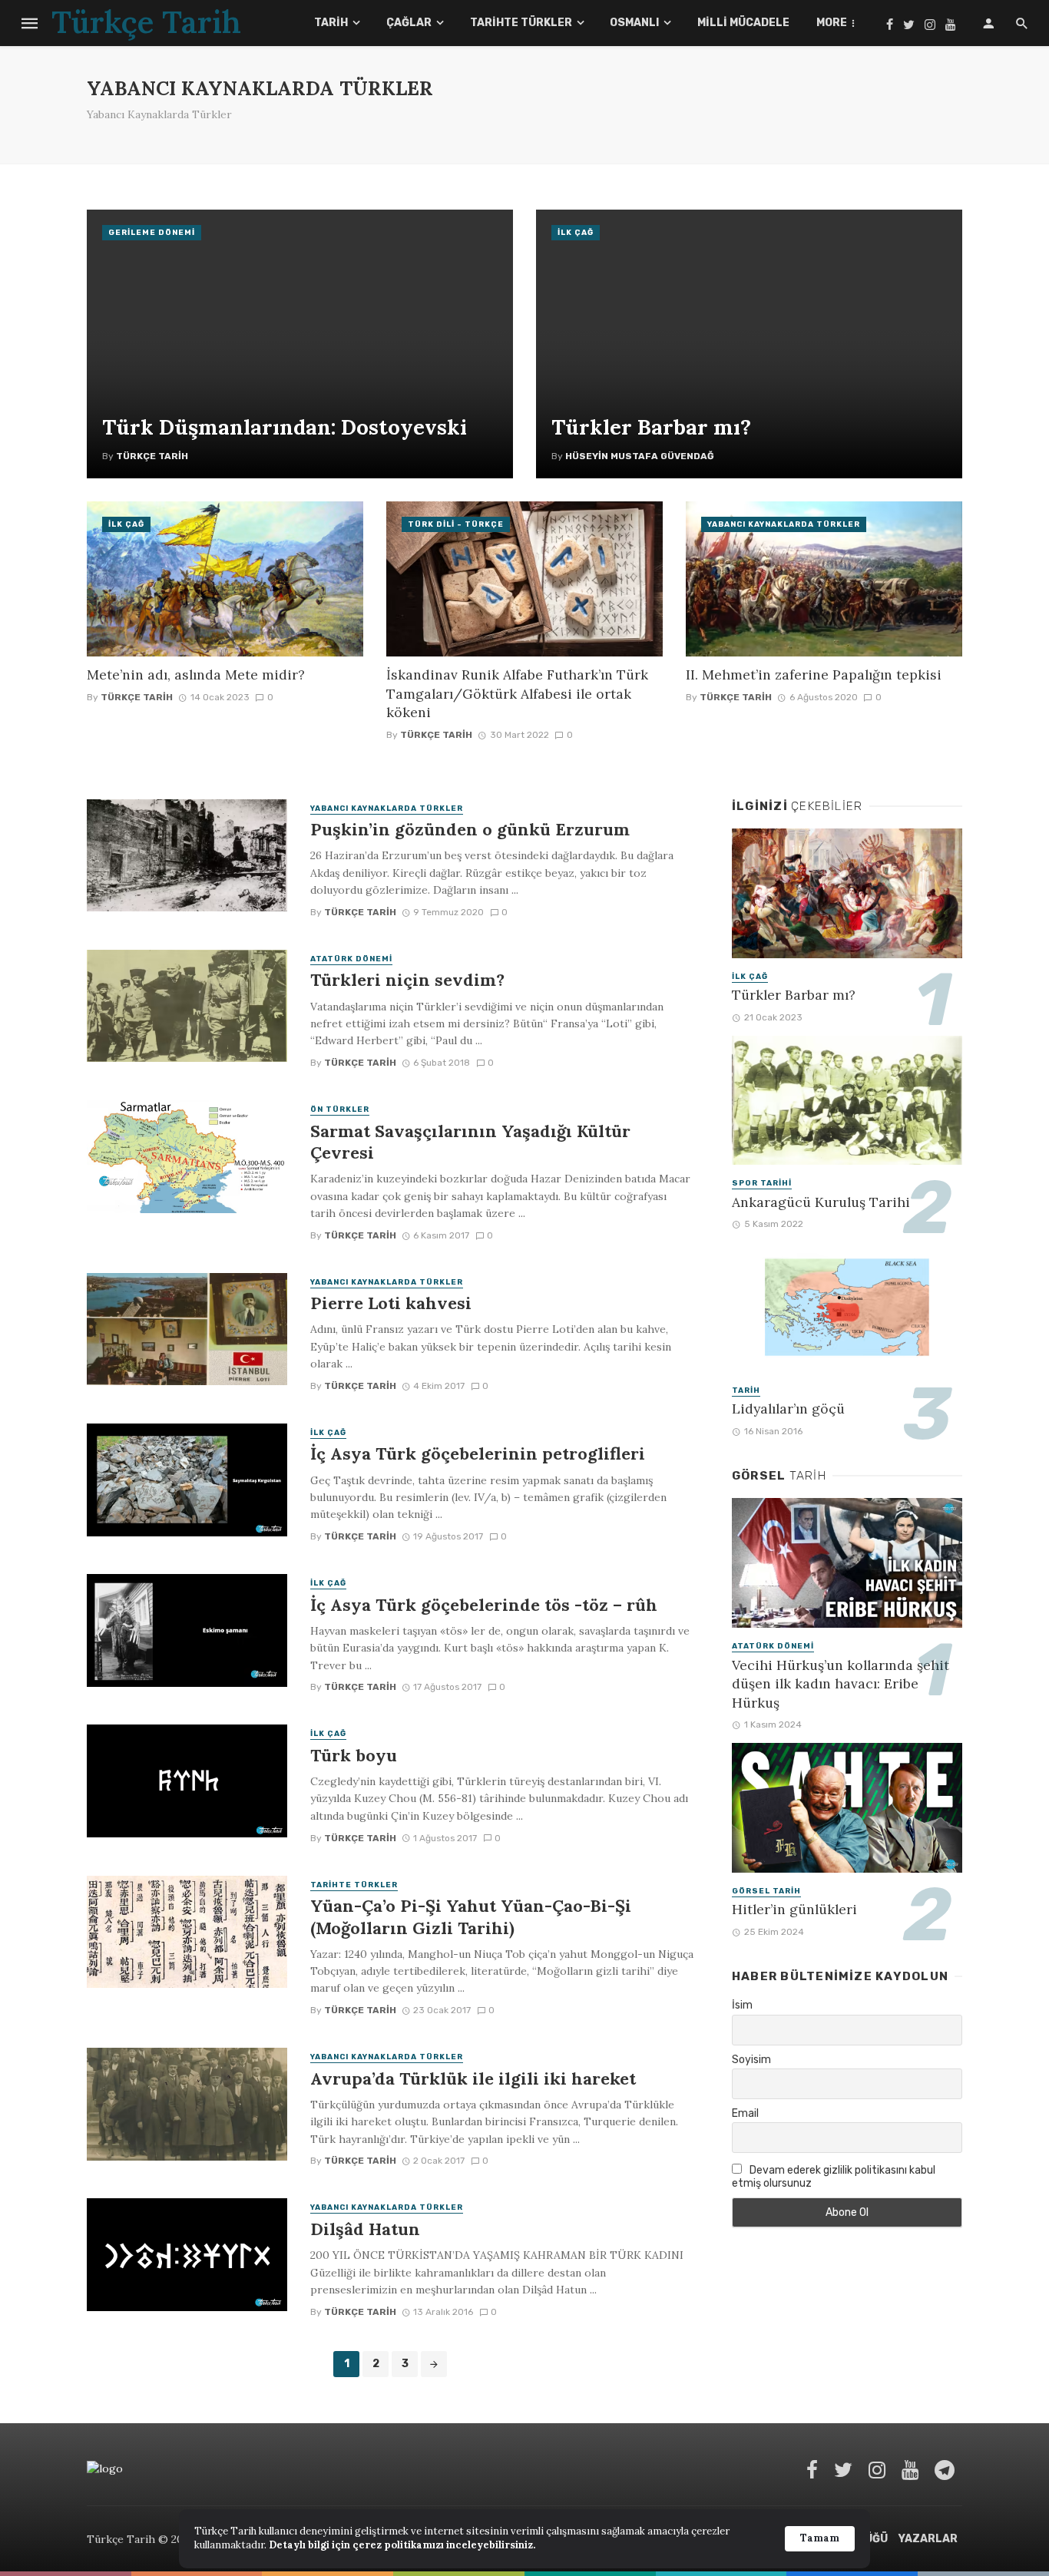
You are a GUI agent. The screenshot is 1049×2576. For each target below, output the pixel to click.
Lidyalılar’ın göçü (788, 1409)
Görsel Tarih (766, 1891)
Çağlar (409, 23)
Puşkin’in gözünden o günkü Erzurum (470, 829)
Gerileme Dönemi (152, 233)
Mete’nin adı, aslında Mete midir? (196, 675)
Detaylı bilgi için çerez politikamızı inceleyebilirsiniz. (402, 2545)
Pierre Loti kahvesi (391, 1303)
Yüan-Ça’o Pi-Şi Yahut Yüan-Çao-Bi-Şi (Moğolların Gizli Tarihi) (471, 1916)
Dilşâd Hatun (365, 2229)
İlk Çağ (576, 233)
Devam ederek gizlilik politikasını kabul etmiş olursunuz (834, 2177)
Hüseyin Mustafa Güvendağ (640, 456)
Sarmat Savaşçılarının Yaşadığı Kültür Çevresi (470, 1142)
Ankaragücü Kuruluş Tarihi (821, 1202)
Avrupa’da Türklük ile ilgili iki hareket (473, 2078)
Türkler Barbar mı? (651, 427)
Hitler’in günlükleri (794, 1909)
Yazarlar (928, 2539)
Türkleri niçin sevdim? (407, 980)
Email (745, 2113)
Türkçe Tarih (152, 456)
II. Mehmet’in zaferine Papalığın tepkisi (814, 675)
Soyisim (751, 2060)
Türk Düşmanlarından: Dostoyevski (285, 427)
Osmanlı (634, 23)
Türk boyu (354, 1755)
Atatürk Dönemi (351, 959)
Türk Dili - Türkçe (456, 524)
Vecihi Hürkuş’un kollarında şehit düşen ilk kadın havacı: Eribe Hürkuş (841, 1684)
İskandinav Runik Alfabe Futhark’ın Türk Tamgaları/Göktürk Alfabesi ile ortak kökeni (517, 693)
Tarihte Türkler (521, 23)
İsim (742, 2005)
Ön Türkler (340, 1109)
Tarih (331, 23)
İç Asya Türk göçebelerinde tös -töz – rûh (484, 1605)
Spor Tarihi (762, 1183)
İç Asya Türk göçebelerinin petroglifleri (478, 1453)
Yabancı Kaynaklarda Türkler (784, 524)
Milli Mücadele (743, 23)
